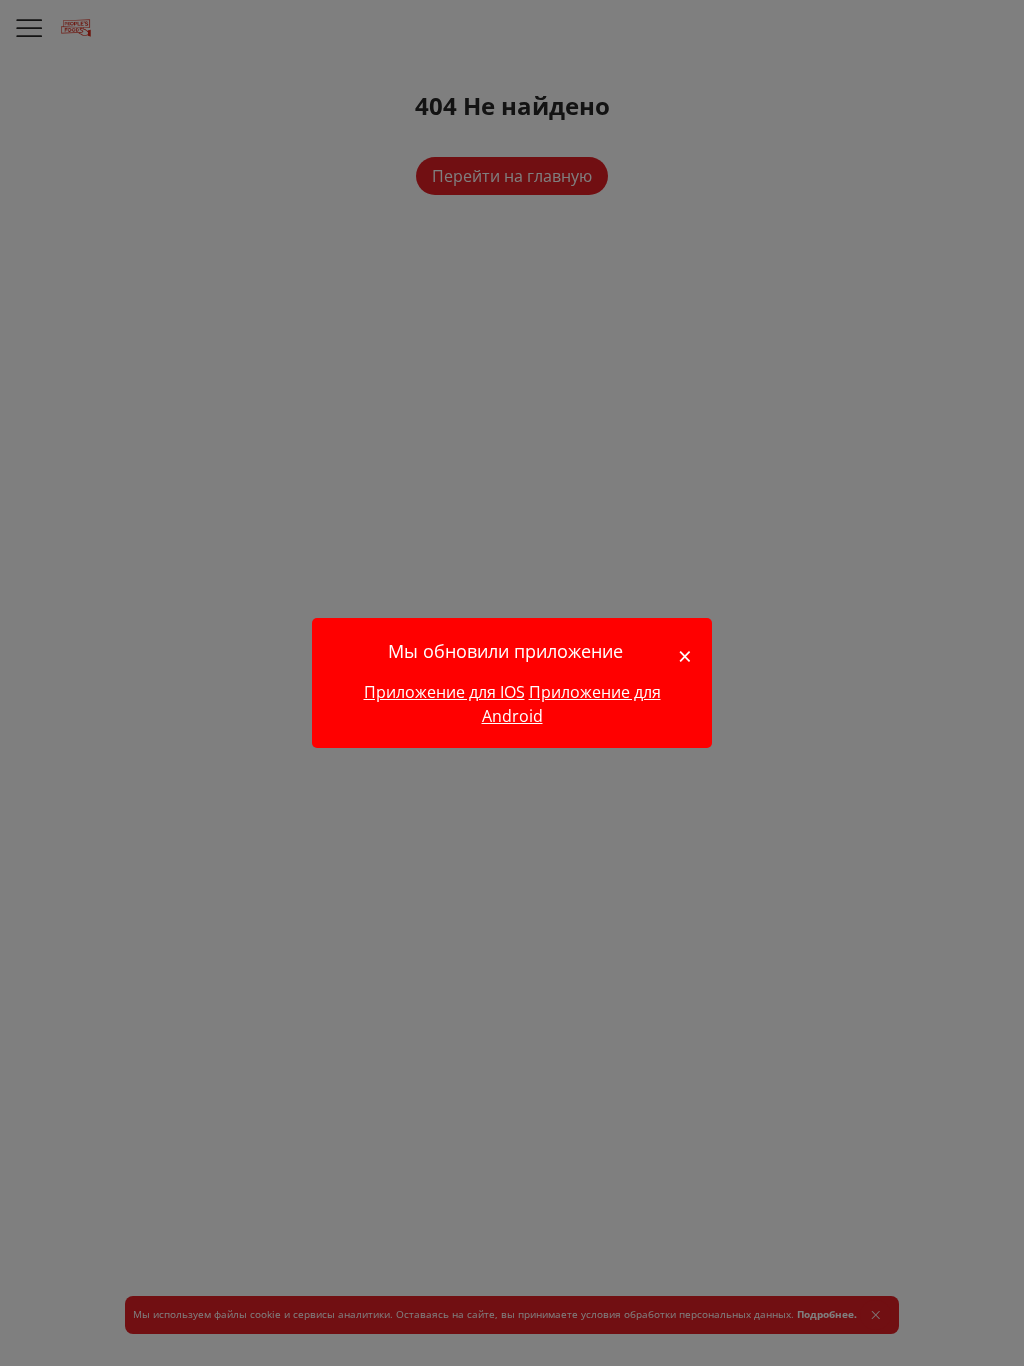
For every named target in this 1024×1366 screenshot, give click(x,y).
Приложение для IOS (444, 692)
